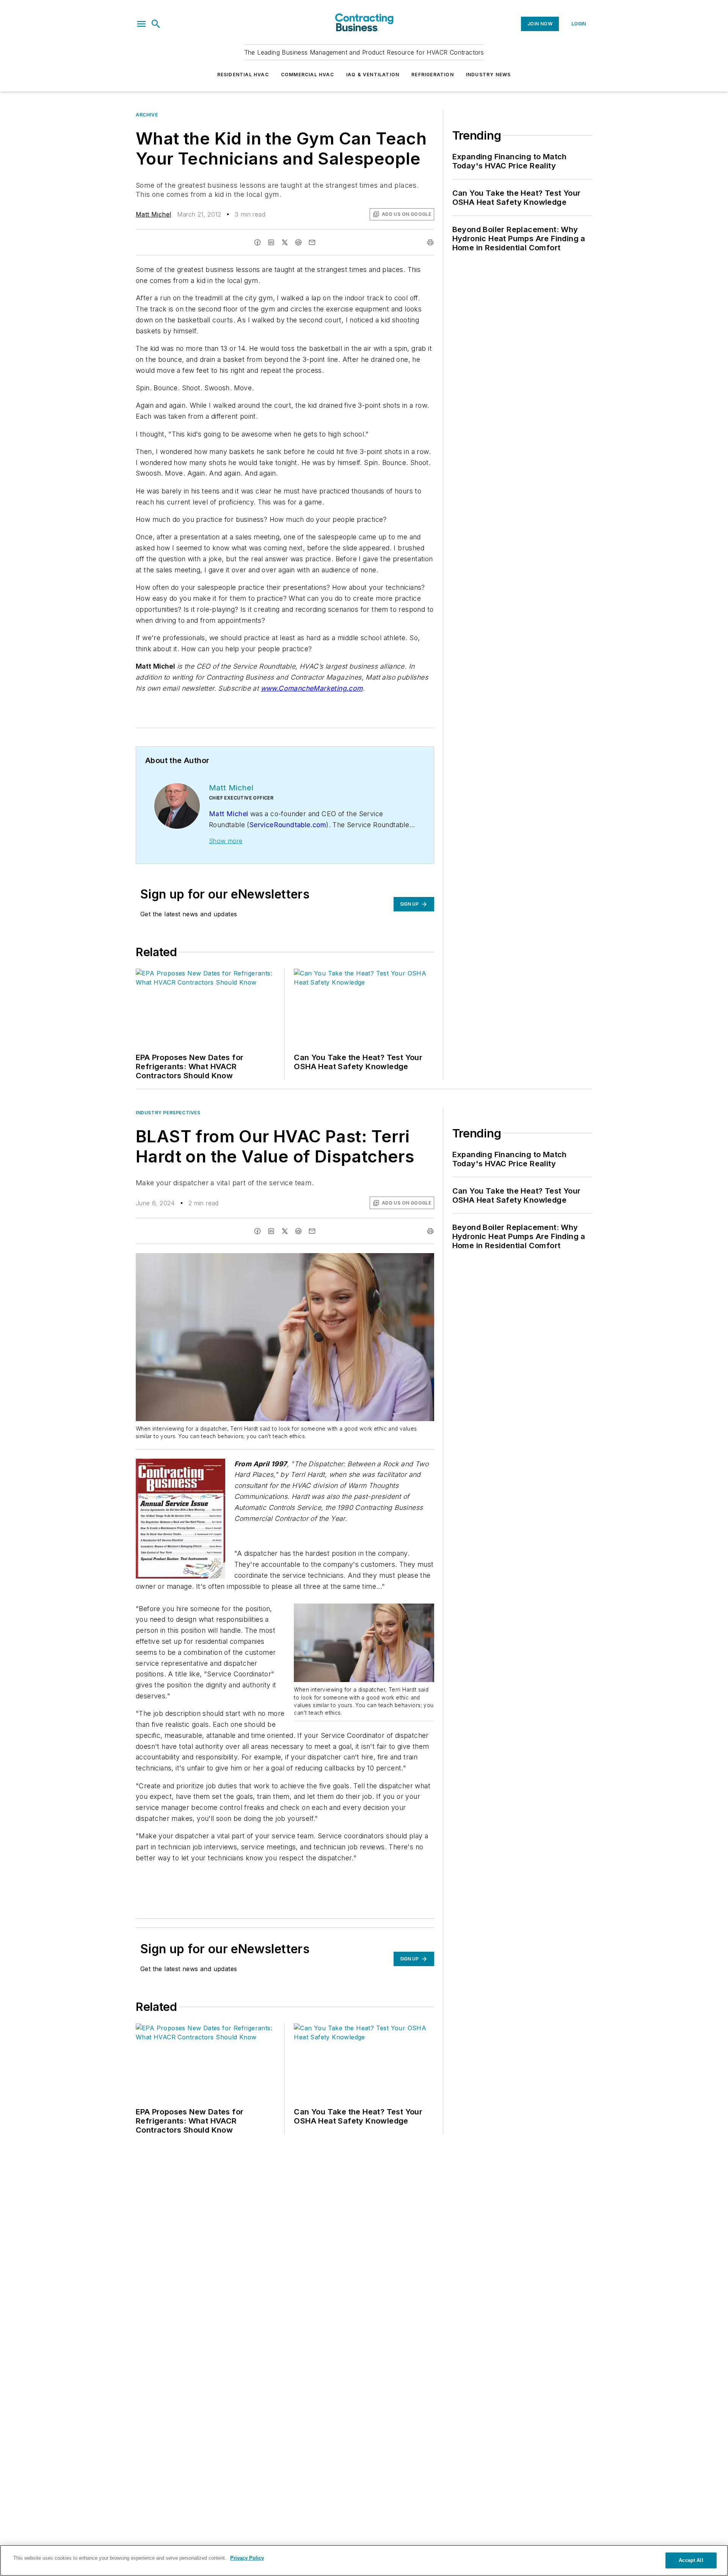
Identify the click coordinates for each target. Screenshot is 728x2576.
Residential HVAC (243, 75)
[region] (364, 2560)
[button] (141, 24)
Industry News (489, 75)
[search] (156, 24)
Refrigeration (433, 75)
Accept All (691, 2560)
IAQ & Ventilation (373, 75)
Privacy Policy (247, 2558)
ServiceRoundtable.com (288, 825)
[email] (312, 242)
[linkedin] (271, 242)
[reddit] (298, 242)
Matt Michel (153, 214)
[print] (430, 242)
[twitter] (285, 242)
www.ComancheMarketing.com (312, 688)
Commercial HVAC (308, 75)
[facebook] (257, 242)
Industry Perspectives (168, 1113)
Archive (147, 115)
